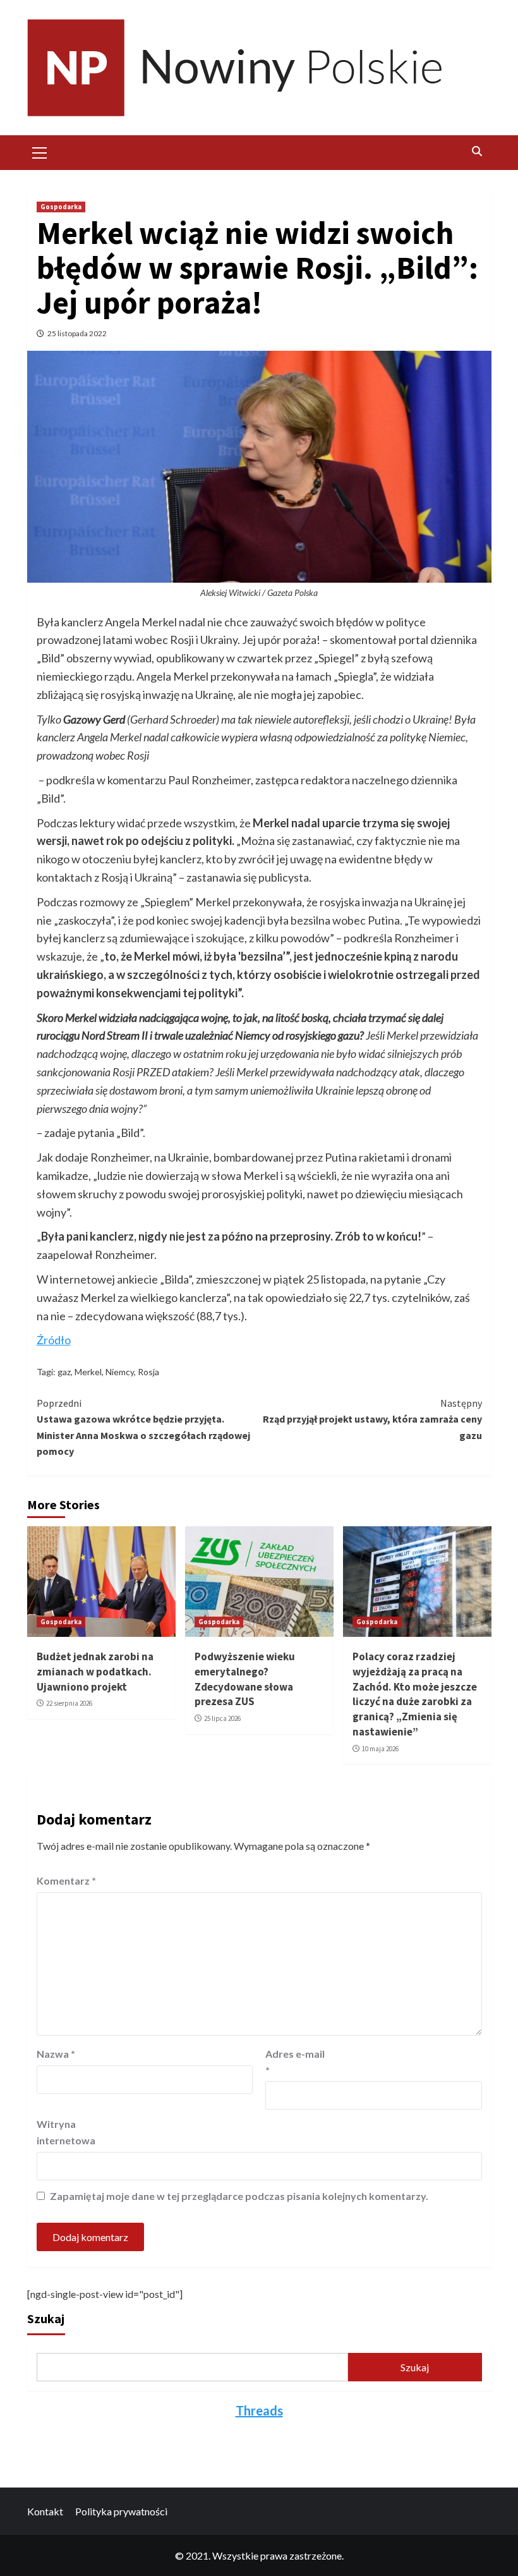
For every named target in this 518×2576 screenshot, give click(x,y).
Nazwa (56, 2054)
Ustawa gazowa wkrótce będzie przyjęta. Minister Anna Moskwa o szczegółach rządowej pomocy (143, 1427)
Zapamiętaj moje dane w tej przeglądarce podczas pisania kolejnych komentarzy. (239, 2196)
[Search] (477, 151)
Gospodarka (61, 207)
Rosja (148, 1372)
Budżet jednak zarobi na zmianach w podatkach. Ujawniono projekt (95, 1672)
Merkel (88, 1372)
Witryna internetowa (66, 2132)
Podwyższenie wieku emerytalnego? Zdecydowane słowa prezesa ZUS (245, 1679)
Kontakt (45, 2511)
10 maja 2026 (380, 1749)
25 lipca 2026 (222, 1718)
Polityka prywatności (121, 2511)
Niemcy (120, 1372)
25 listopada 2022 (77, 333)
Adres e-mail (295, 2062)
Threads (259, 2410)
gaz (64, 1372)
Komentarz (66, 1880)
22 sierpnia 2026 (69, 1703)
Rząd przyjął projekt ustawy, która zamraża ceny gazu (372, 1419)
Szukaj (46, 2318)
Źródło (54, 1340)
